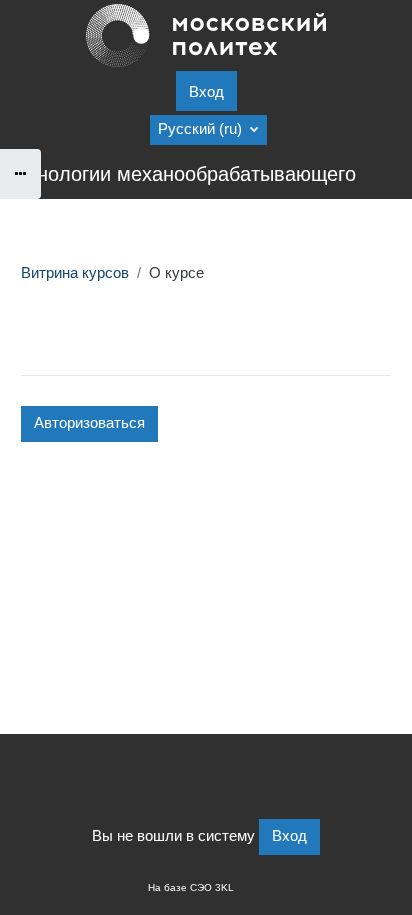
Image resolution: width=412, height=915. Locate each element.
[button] (208, 130)
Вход (206, 92)
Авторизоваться (89, 423)
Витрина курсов (75, 273)
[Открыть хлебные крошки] (20, 174)
